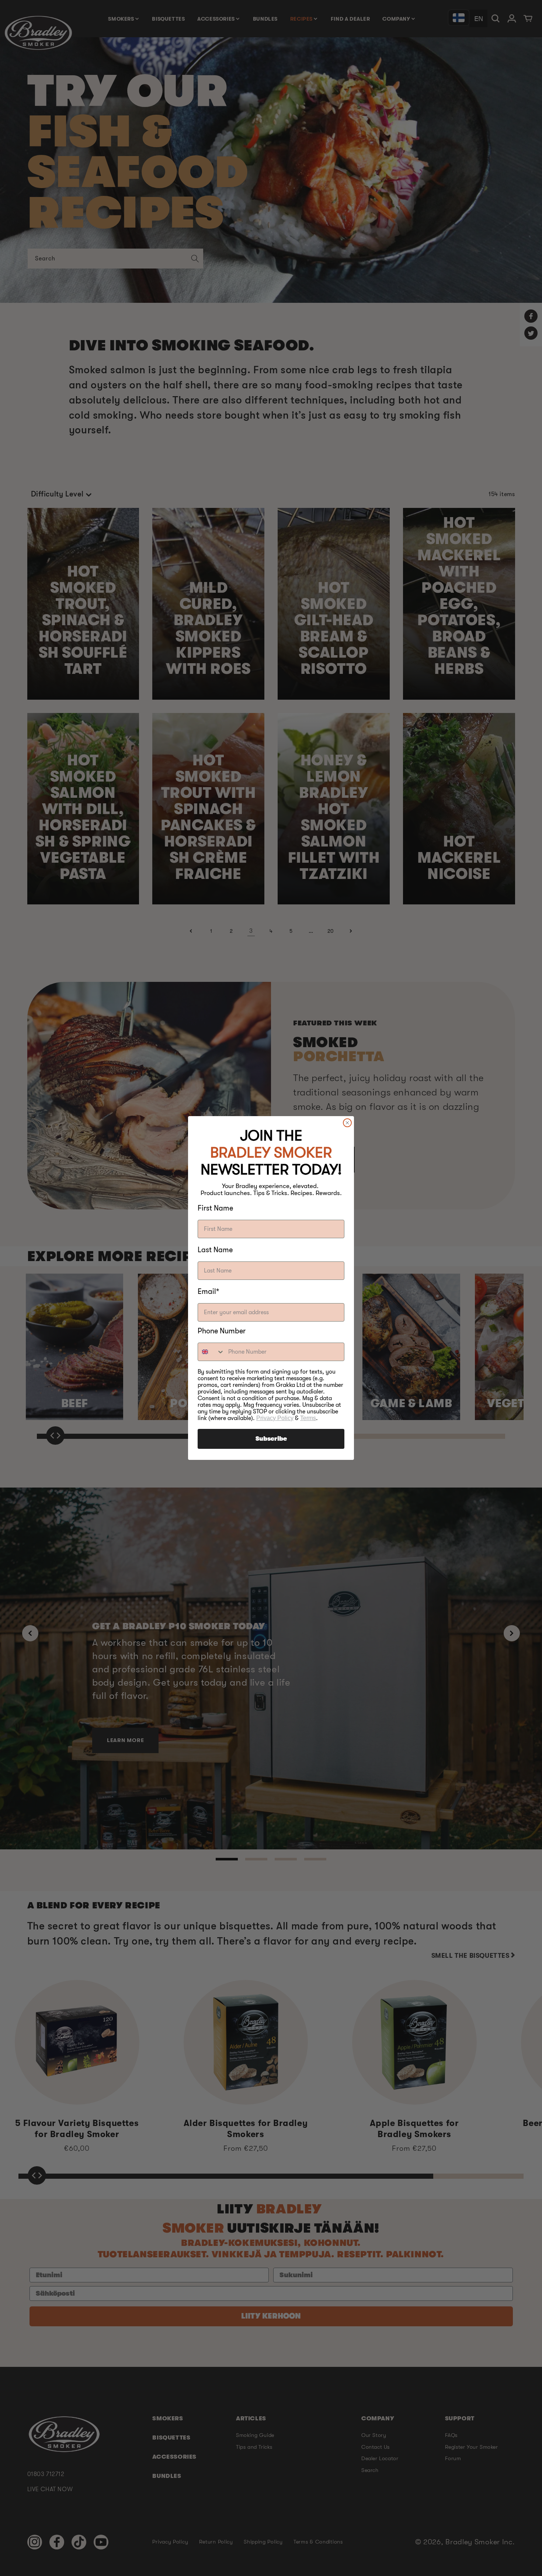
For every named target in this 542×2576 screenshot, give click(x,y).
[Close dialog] (347, 1123)
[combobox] (211, 1352)
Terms (308, 1418)
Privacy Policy (275, 1418)
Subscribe (271, 1439)
